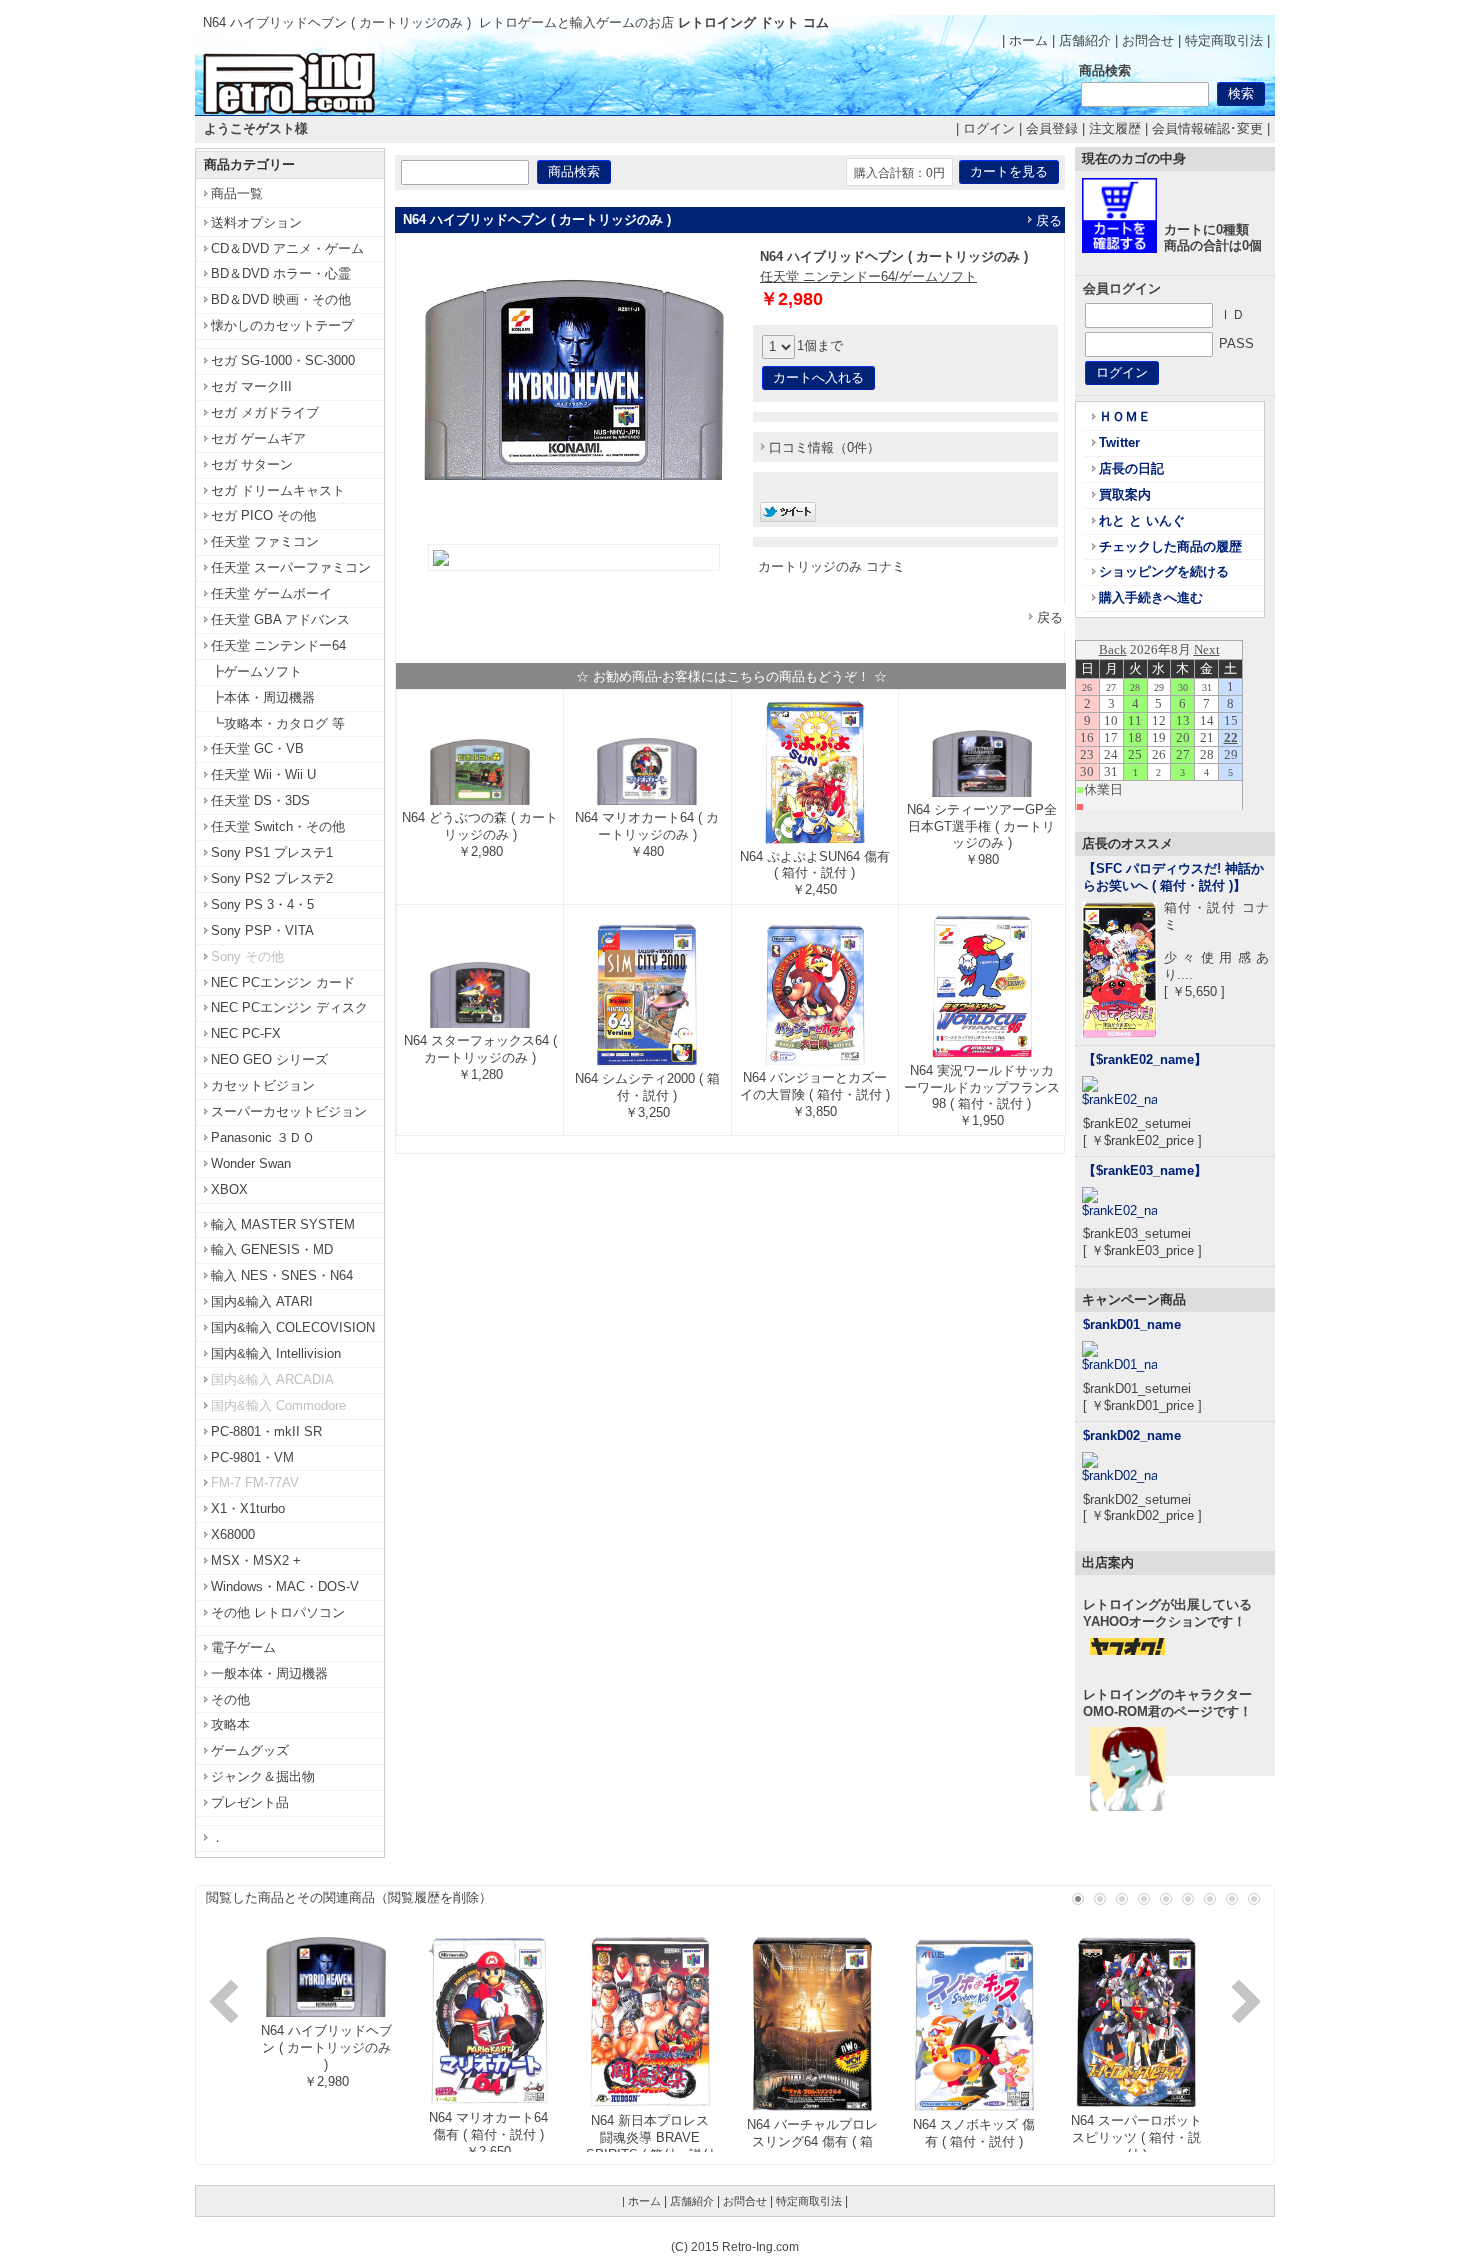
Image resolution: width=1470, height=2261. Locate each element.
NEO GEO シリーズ (269, 1059)
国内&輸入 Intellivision (276, 1353)
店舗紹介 (1085, 40)
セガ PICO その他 (263, 515)
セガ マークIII (251, 386)
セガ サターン (252, 464)
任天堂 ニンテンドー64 (278, 645)
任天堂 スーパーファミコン (291, 567)
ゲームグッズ (250, 1750)
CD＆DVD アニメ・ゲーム (287, 248)
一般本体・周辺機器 (269, 1673)
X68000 (233, 1534)
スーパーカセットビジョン (289, 1111)
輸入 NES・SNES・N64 (282, 1275)
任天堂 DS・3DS (260, 800)
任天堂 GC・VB (257, 748)
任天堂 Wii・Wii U (263, 774)
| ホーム (1025, 40)
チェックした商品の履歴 (1170, 546)
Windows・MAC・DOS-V (285, 1586)
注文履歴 (1115, 128)
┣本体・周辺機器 (263, 697)
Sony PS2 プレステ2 (272, 878)
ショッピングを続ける (1164, 571)
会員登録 (1052, 128)
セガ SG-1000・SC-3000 (283, 360)
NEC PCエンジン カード (283, 982)
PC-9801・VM (252, 1457)
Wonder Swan (251, 1163)
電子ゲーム (243, 1647)
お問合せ (1148, 40)
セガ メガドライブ (265, 412)
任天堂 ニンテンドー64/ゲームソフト (868, 276)
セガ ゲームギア (258, 438)
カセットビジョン (263, 1085)
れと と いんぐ (1142, 520)
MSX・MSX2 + (256, 1560)
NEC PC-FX (246, 1033)
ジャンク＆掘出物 (263, 1776)
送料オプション (256, 222)
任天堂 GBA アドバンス (280, 619)
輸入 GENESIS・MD (272, 1249)
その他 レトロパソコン (278, 1612)
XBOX (229, 1189)
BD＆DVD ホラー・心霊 (281, 273)
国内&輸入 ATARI (262, 1301)
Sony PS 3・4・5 (262, 904)
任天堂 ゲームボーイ (271, 593)
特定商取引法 (1224, 40)
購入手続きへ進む (1151, 597)
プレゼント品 (250, 1802)
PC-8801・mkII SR (266, 1431)
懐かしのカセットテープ (282, 325)
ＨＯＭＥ (1125, 416)
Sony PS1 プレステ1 (272, 852)
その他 (230, 1699)
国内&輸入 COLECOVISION (293, 1327)
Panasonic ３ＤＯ (263, 1137)
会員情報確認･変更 (1207, 128)
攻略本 (230, 1724)
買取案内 (1125, 494)
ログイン (989, 128)
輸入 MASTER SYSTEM (283, 1224)
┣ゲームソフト (256, 671)
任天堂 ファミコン (265, 541)
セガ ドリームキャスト (278, 490)
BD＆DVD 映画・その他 (281, 299)
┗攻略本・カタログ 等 (278, 723)
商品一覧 (237, 193)
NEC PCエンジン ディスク (289, 1007)
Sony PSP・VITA (262, 930)
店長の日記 (1131, 468)
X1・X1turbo (248, 1508)
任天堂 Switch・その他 (278, 826)
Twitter (1119, 442)
